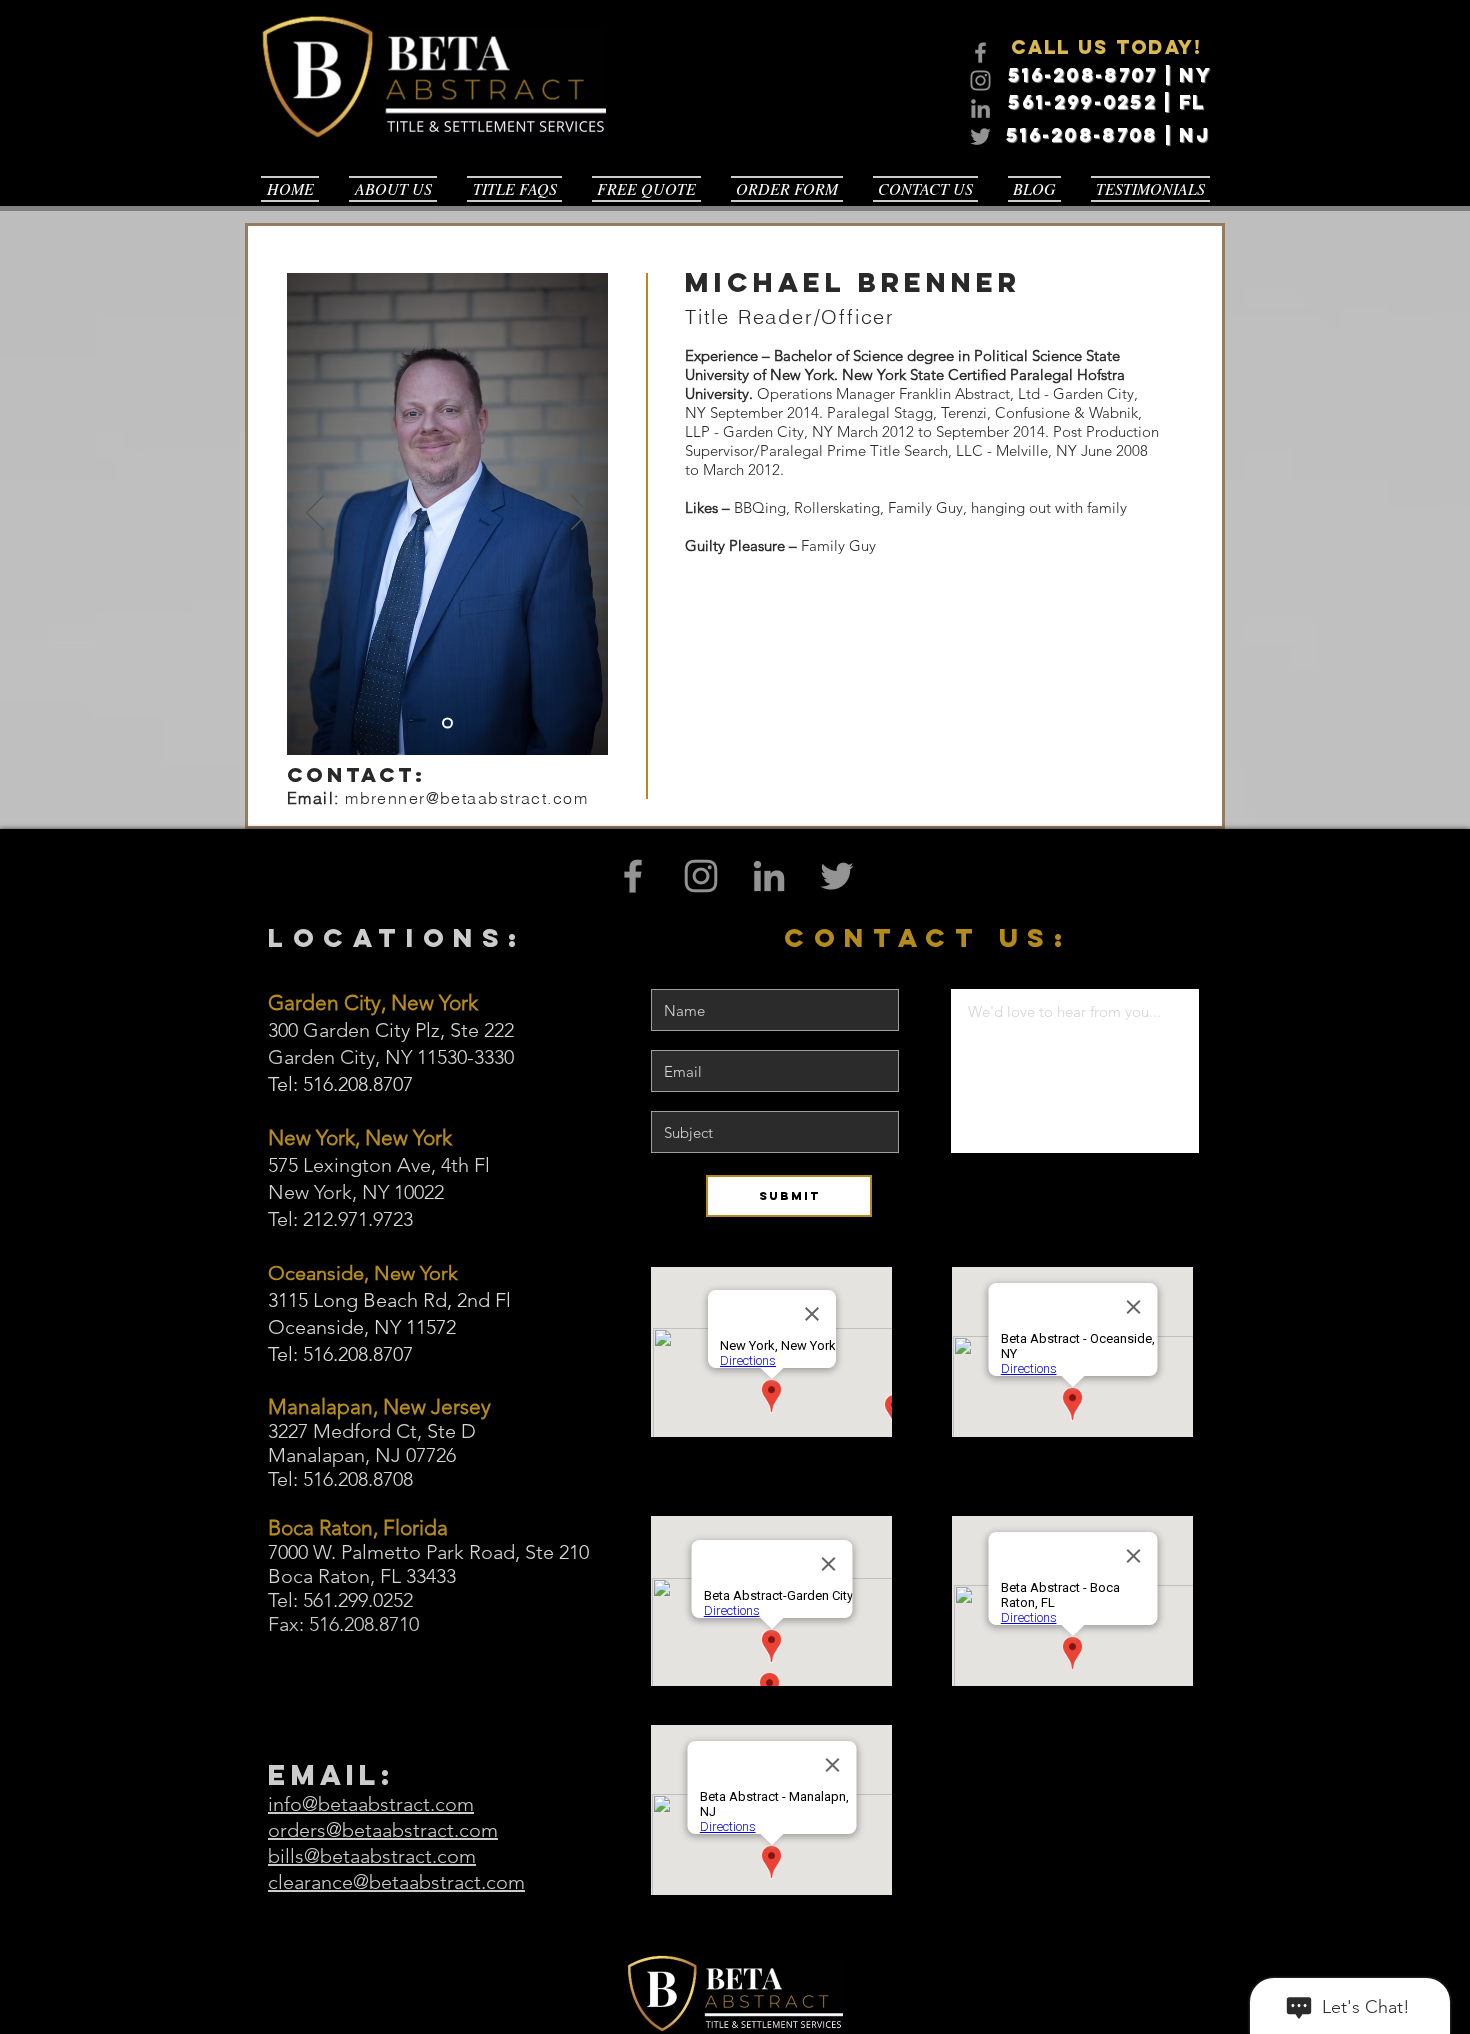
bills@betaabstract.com (372, 1856)
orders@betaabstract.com (383, 1830)
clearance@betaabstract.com (396, 1882)
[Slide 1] (447, 723)
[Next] (580, 514)
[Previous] (315, 514)
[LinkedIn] (980, 108)
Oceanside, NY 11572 (362, 1327)
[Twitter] (980, 136)
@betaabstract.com (507, 798)
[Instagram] (980, 80)
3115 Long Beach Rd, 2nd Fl (389, 1300)
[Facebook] (980, 52)
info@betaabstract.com (371, 1804)
